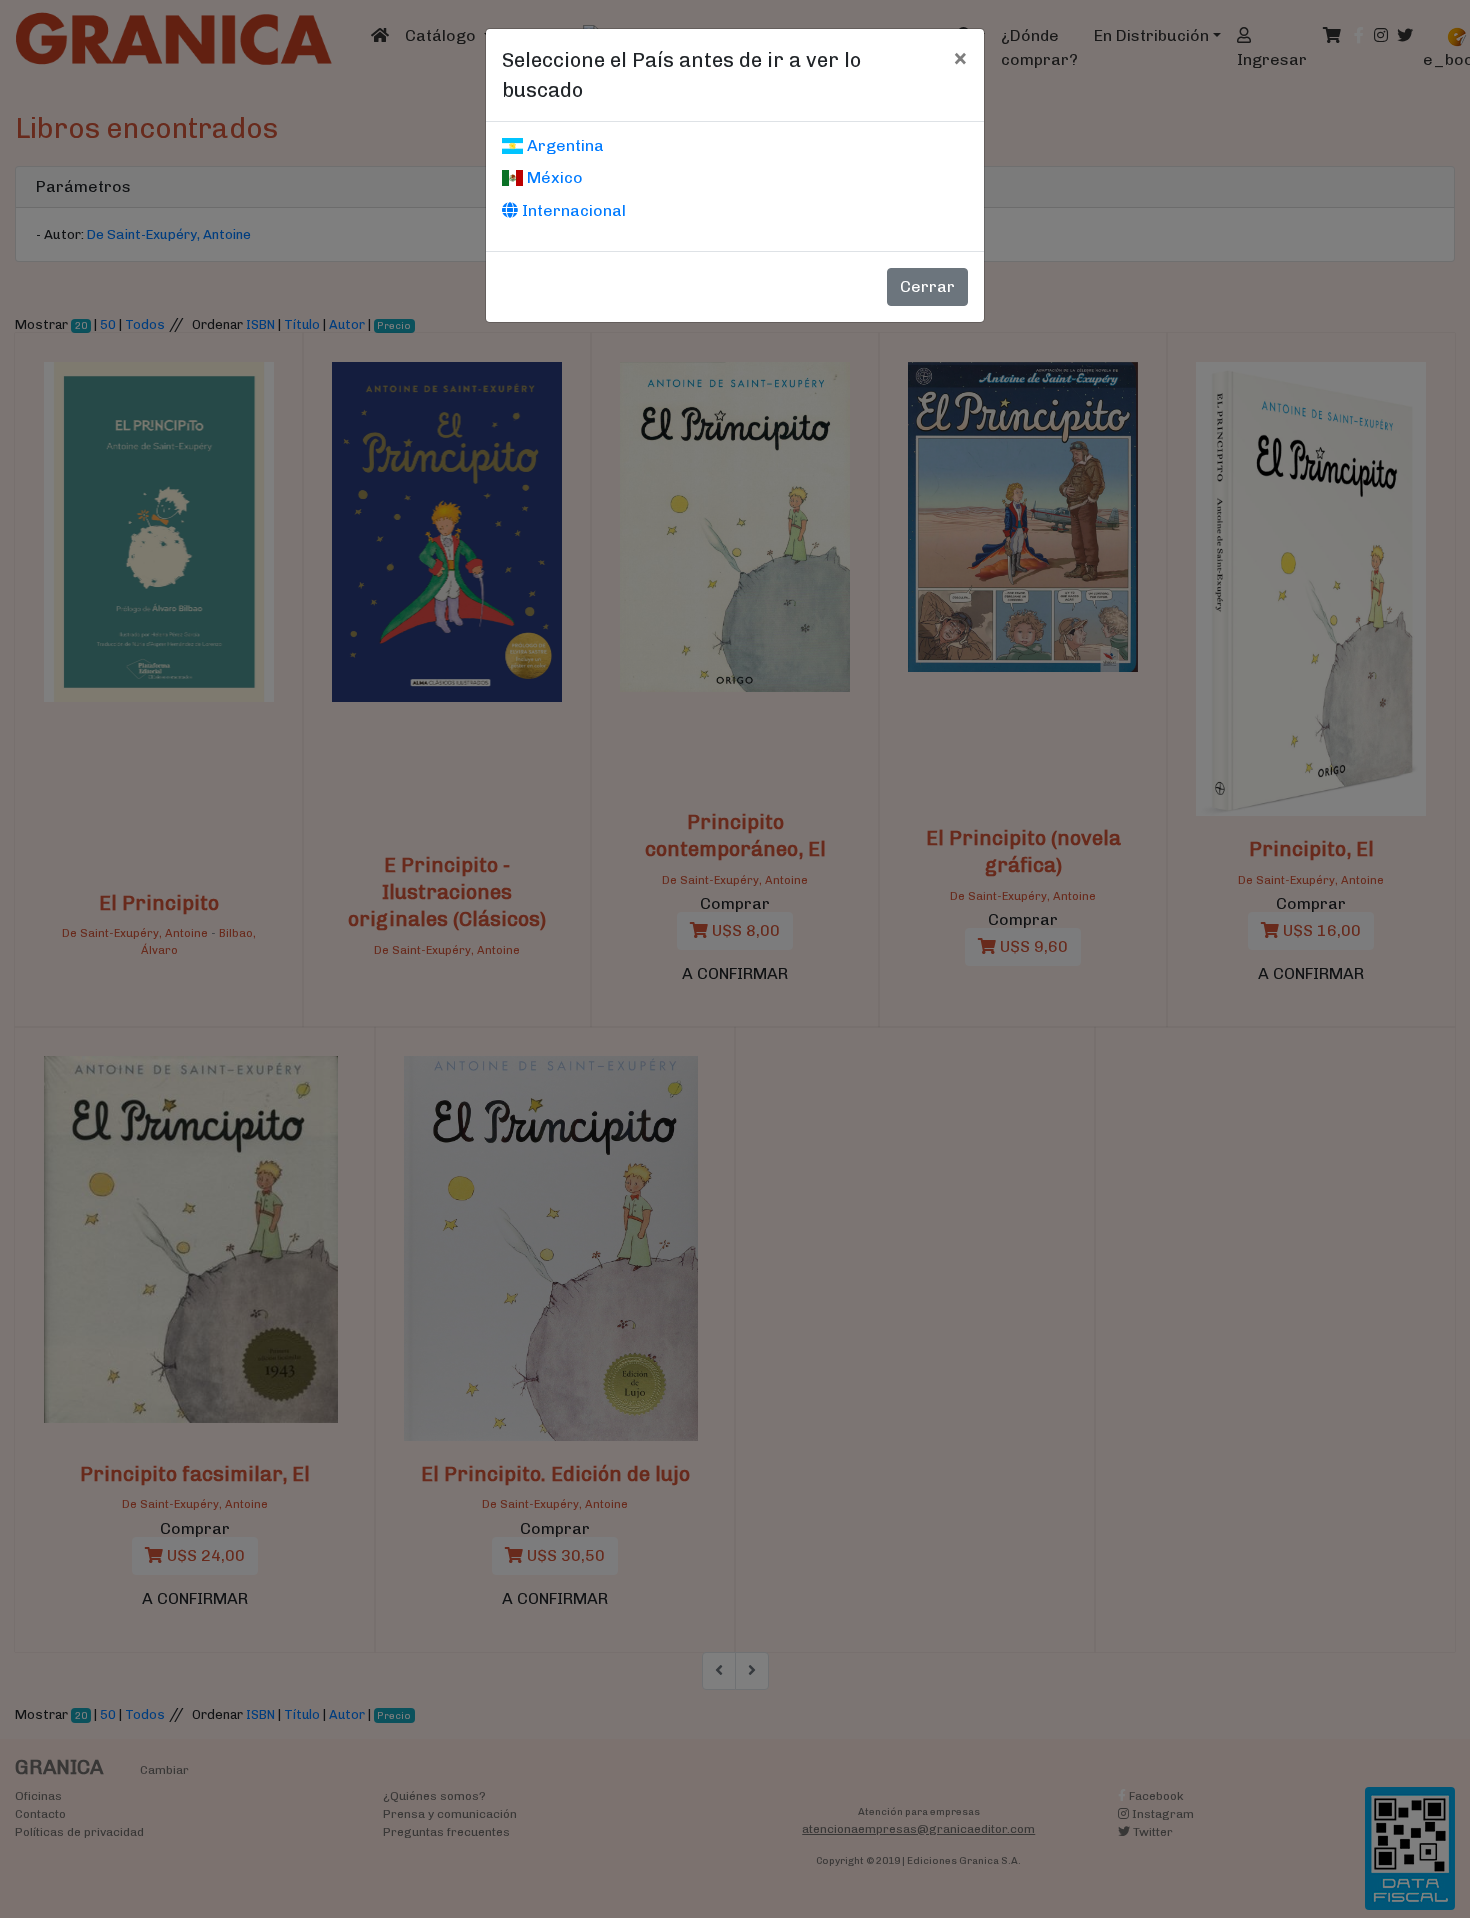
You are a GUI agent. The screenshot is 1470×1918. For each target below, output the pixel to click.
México (553, 177)
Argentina (563, 145)
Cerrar (927, 286)
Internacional (572, 210)
